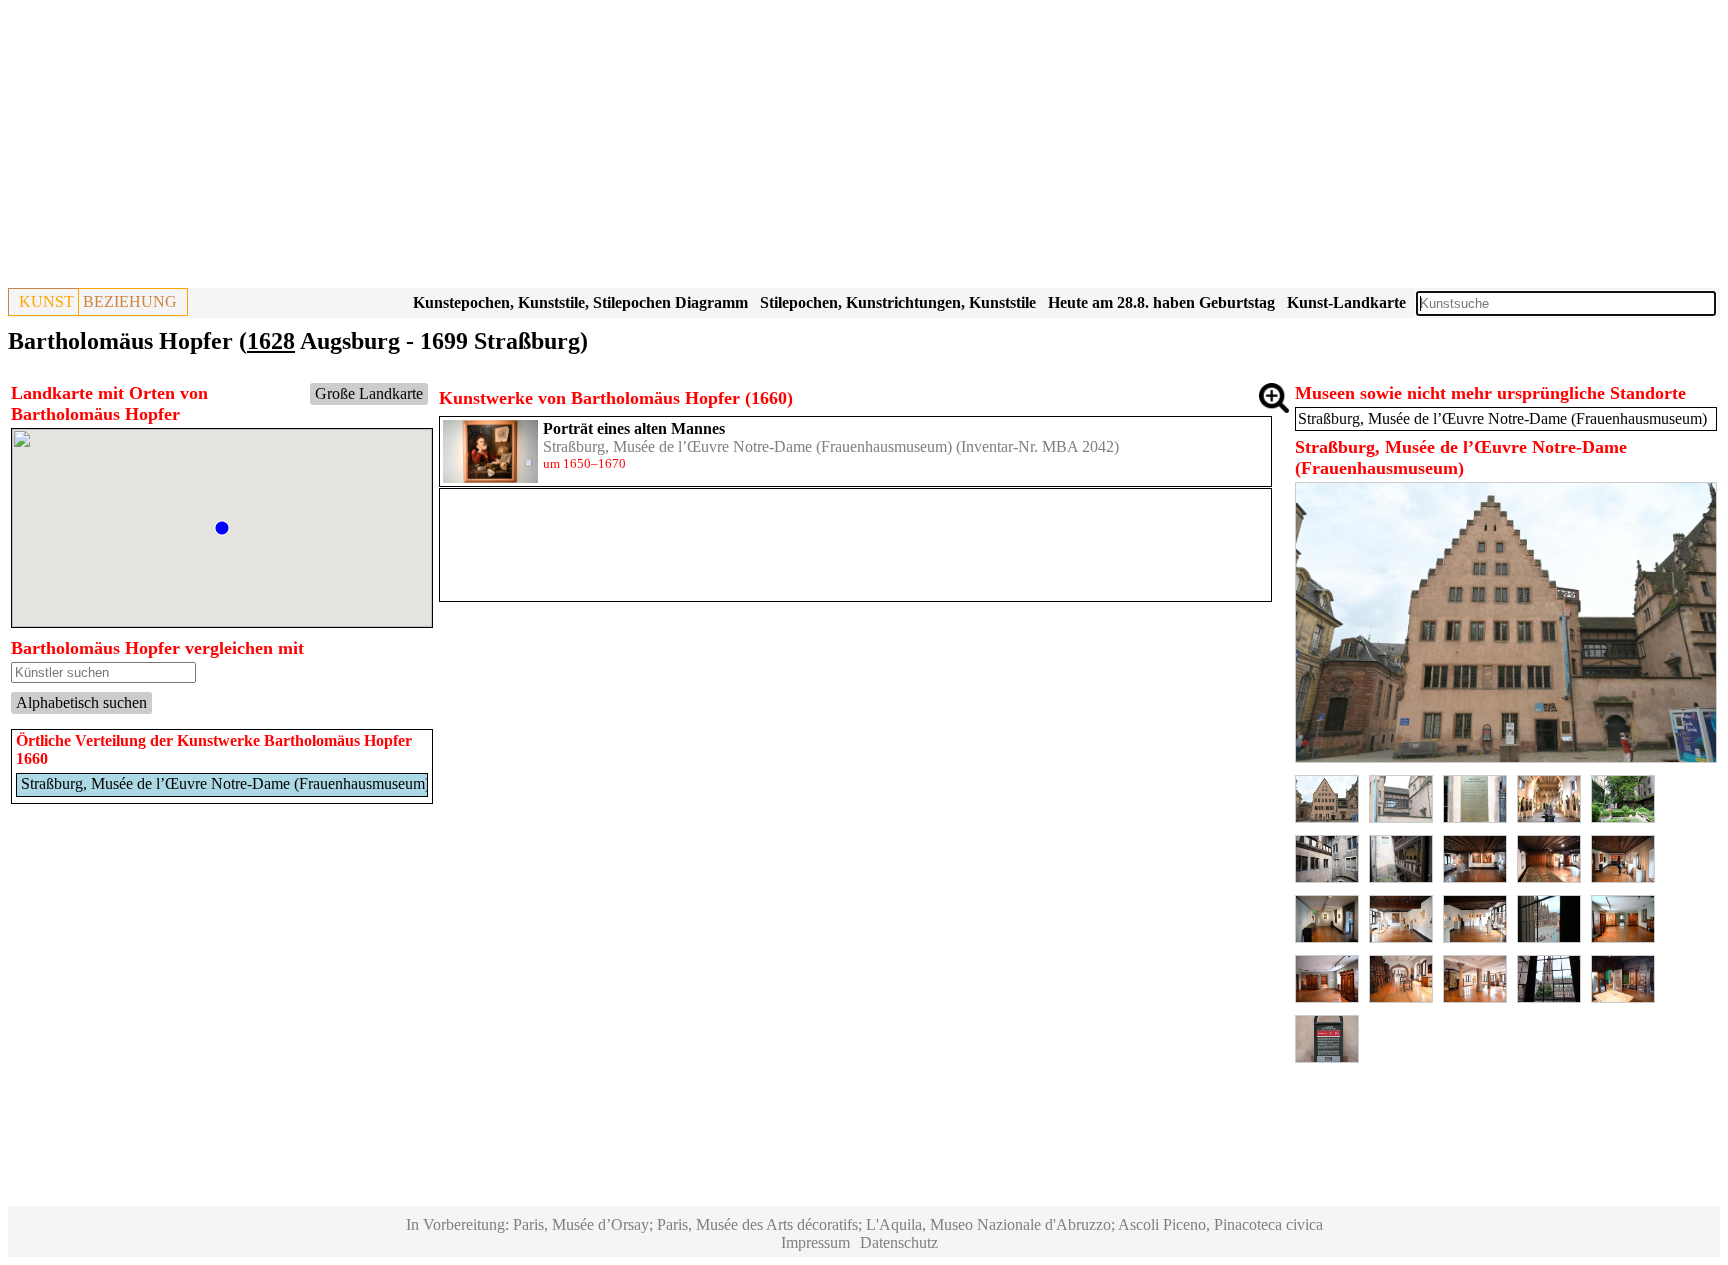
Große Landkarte (369, 393)
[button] (222, 528)
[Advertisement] (608, 148)
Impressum (815, 1242)
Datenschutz (899, 1242)
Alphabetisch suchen (81, 702)
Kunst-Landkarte (1346, 302)
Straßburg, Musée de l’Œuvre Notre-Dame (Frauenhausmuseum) (747, 446)
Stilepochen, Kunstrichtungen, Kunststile (898, 302)
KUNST (46, 301)
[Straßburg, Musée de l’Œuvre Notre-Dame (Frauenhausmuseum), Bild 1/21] (1506, 757)
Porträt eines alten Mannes (634, 428)
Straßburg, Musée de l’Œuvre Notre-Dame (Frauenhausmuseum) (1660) (248, 783)
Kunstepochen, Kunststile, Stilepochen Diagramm (580, 302)
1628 (271, 341)
